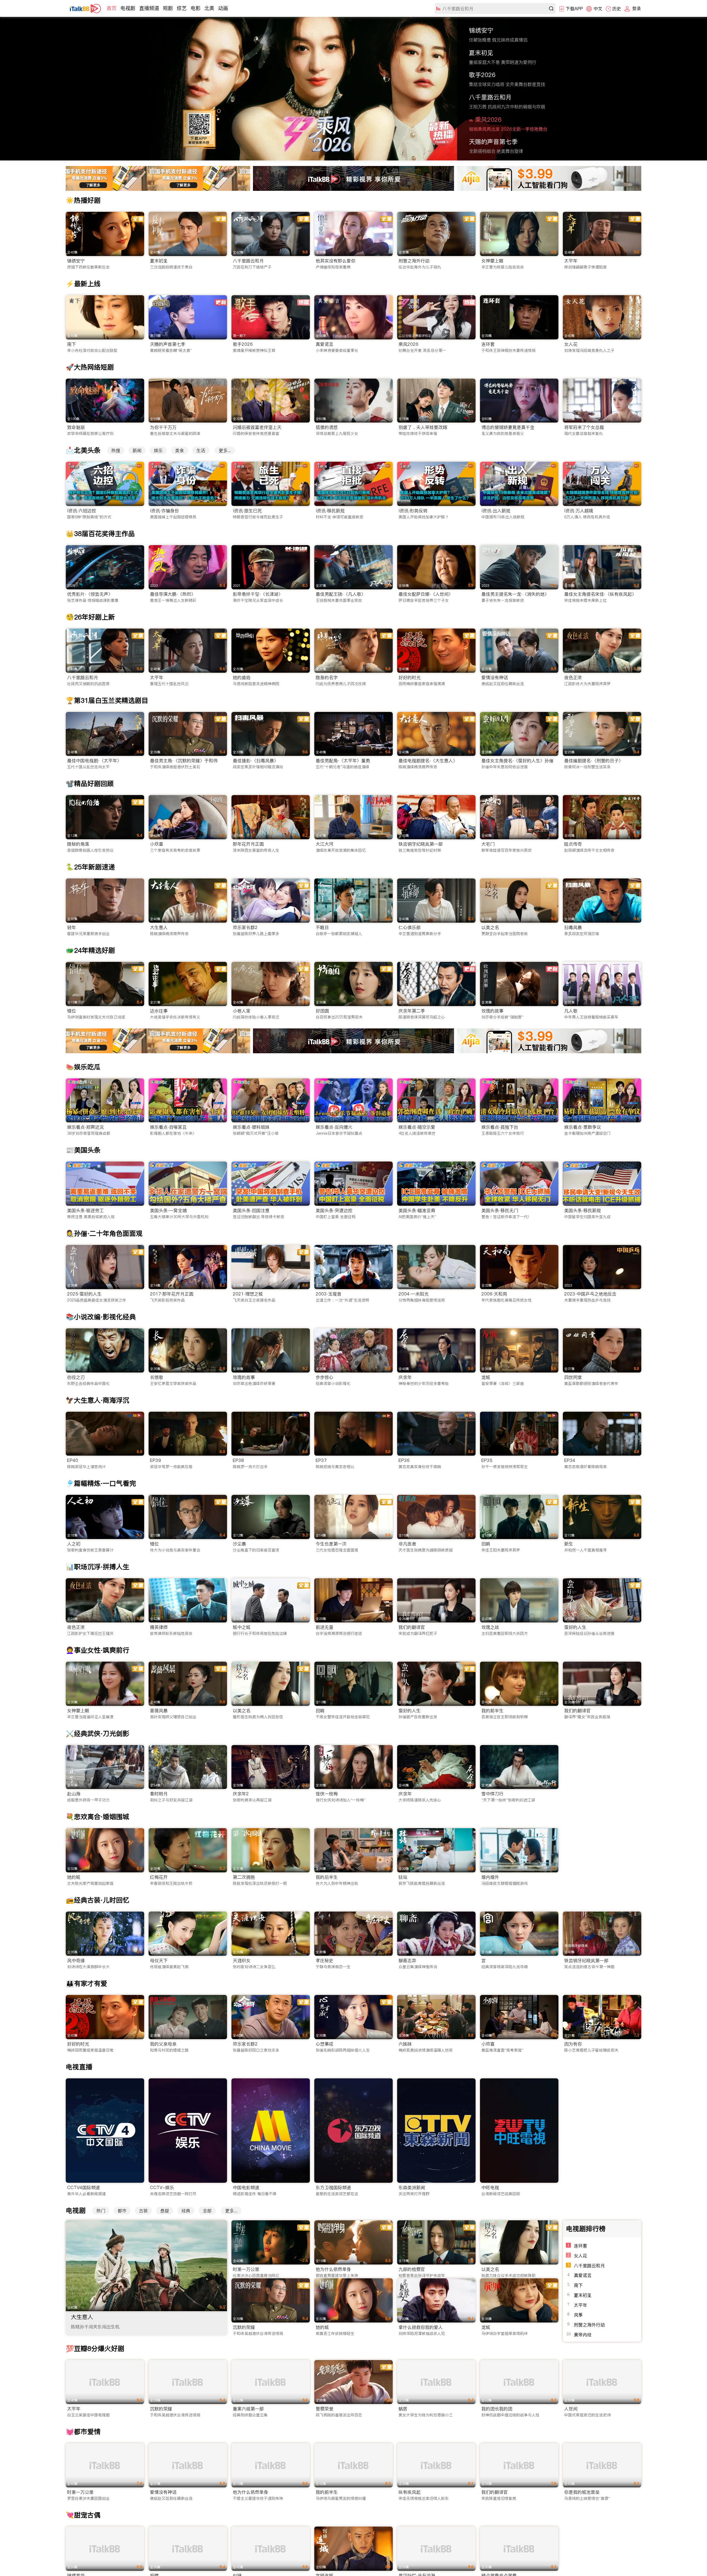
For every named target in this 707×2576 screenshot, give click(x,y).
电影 (196, 8)
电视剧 (128, 8)
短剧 (168, 8)
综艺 (182, 8)
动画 (223, 8)
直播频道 (149, 8)
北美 (209, 8)
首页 (112, 8)
